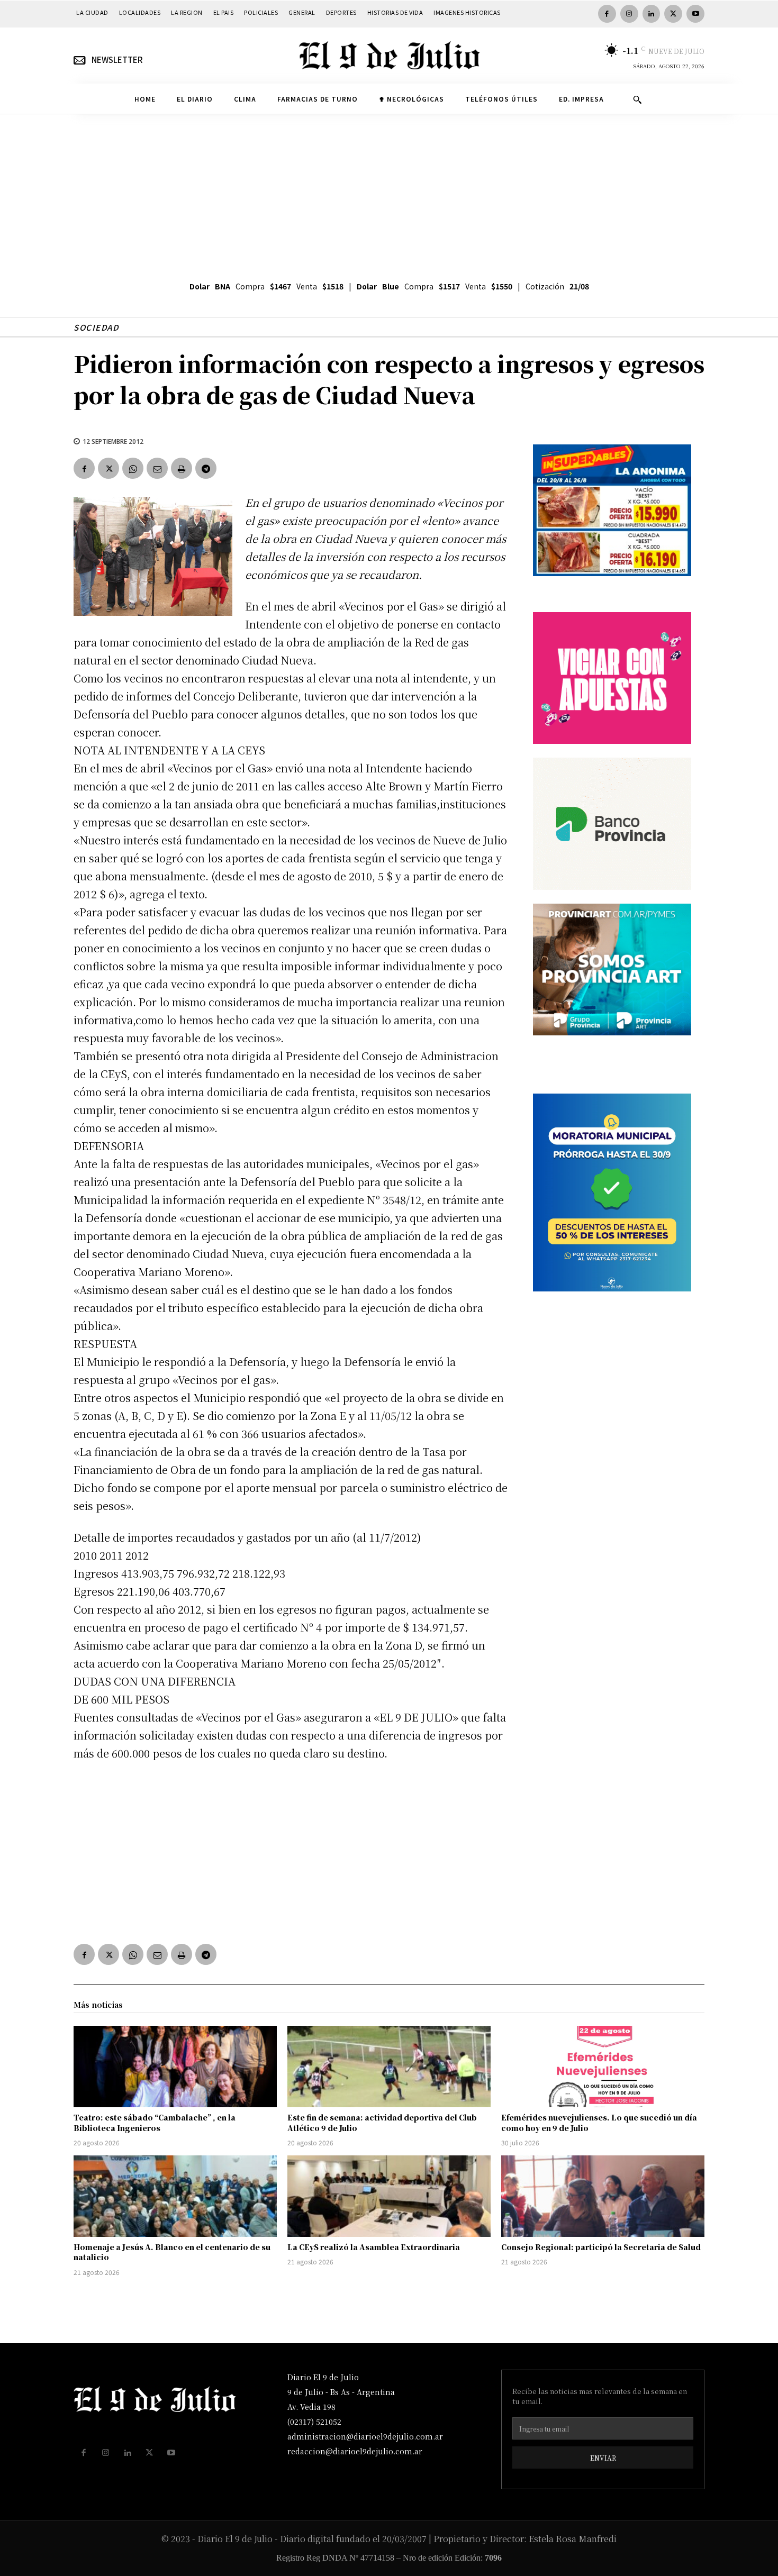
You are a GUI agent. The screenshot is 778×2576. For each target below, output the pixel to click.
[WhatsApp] (133, 468)
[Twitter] (673, 14)
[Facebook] (607, 14)
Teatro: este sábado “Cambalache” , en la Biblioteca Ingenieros (155, 2123)
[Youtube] (695, 14)
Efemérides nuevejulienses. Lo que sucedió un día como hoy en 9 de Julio (599, 2123)
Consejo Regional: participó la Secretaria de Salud (601, 2247)
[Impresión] (182, 468)
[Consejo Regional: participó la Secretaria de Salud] (603, 2196)
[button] (637, 99)
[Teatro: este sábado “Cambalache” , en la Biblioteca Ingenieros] (175, 2067)
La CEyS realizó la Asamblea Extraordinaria (374, 2247)
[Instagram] (629, 14)
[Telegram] (206, 468)
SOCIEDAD (96, 327)
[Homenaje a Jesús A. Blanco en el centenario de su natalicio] (175, 2196)
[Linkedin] (652, 14)
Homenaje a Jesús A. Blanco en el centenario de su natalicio (172, 2252)
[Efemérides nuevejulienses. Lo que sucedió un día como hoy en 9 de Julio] (603, 2067)
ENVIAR (603, 2458)
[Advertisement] (389, 194)
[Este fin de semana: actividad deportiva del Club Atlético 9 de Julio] (389, 2067)
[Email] (157, 468)
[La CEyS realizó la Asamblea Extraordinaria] (389, 2196)
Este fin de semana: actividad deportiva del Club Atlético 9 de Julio (382, 2123)
